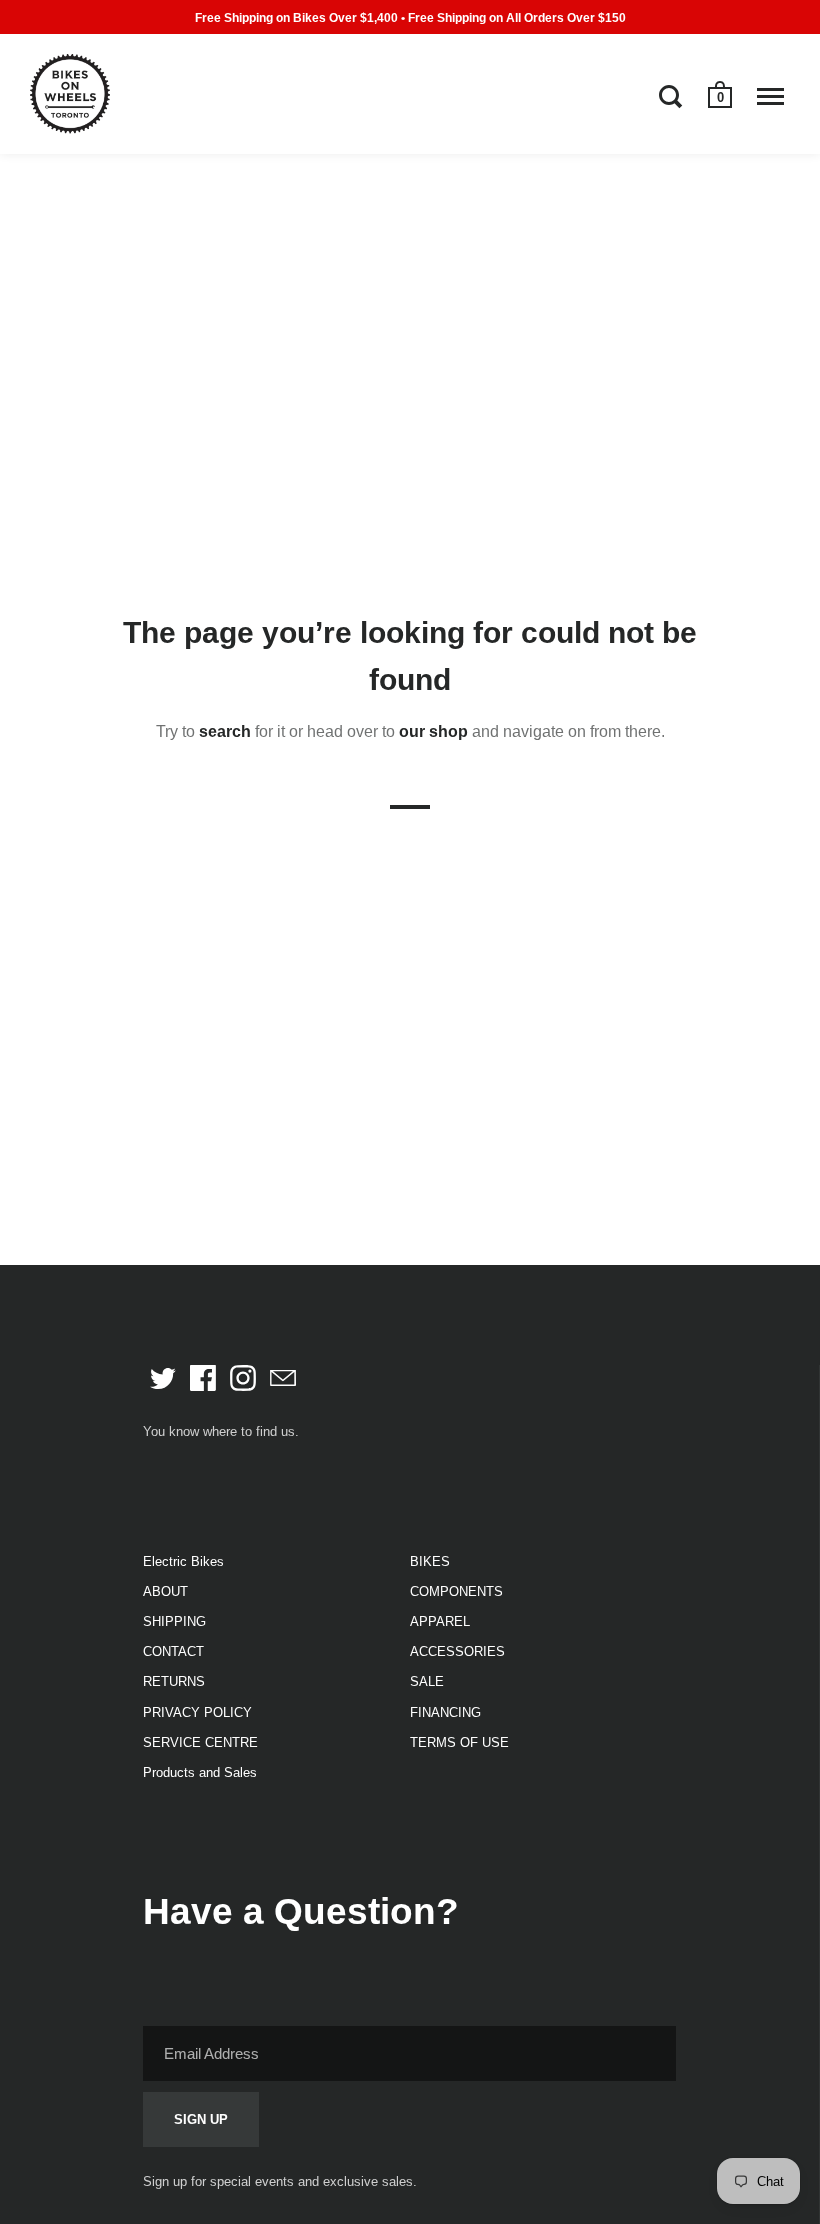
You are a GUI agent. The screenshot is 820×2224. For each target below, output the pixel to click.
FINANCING (445, 1712)
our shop (433, 731)
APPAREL (440, 1621)
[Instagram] (243, 1378)
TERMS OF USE (459, 1742)
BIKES (430, 1561)
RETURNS (174, 1681)
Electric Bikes (183, 1561)
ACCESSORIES (457, 1651)
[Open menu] (770, 96)
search (225, 731)
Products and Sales (200, 1772)
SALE (427, 1681)
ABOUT (165, 1591)
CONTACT (173, 1651)
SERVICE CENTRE (200, 1742)
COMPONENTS (456, 1591)
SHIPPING (174, 1621)
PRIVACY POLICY (197, 1712)
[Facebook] (203, 1378)
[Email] (283, 1378)
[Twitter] (163, 1378)
